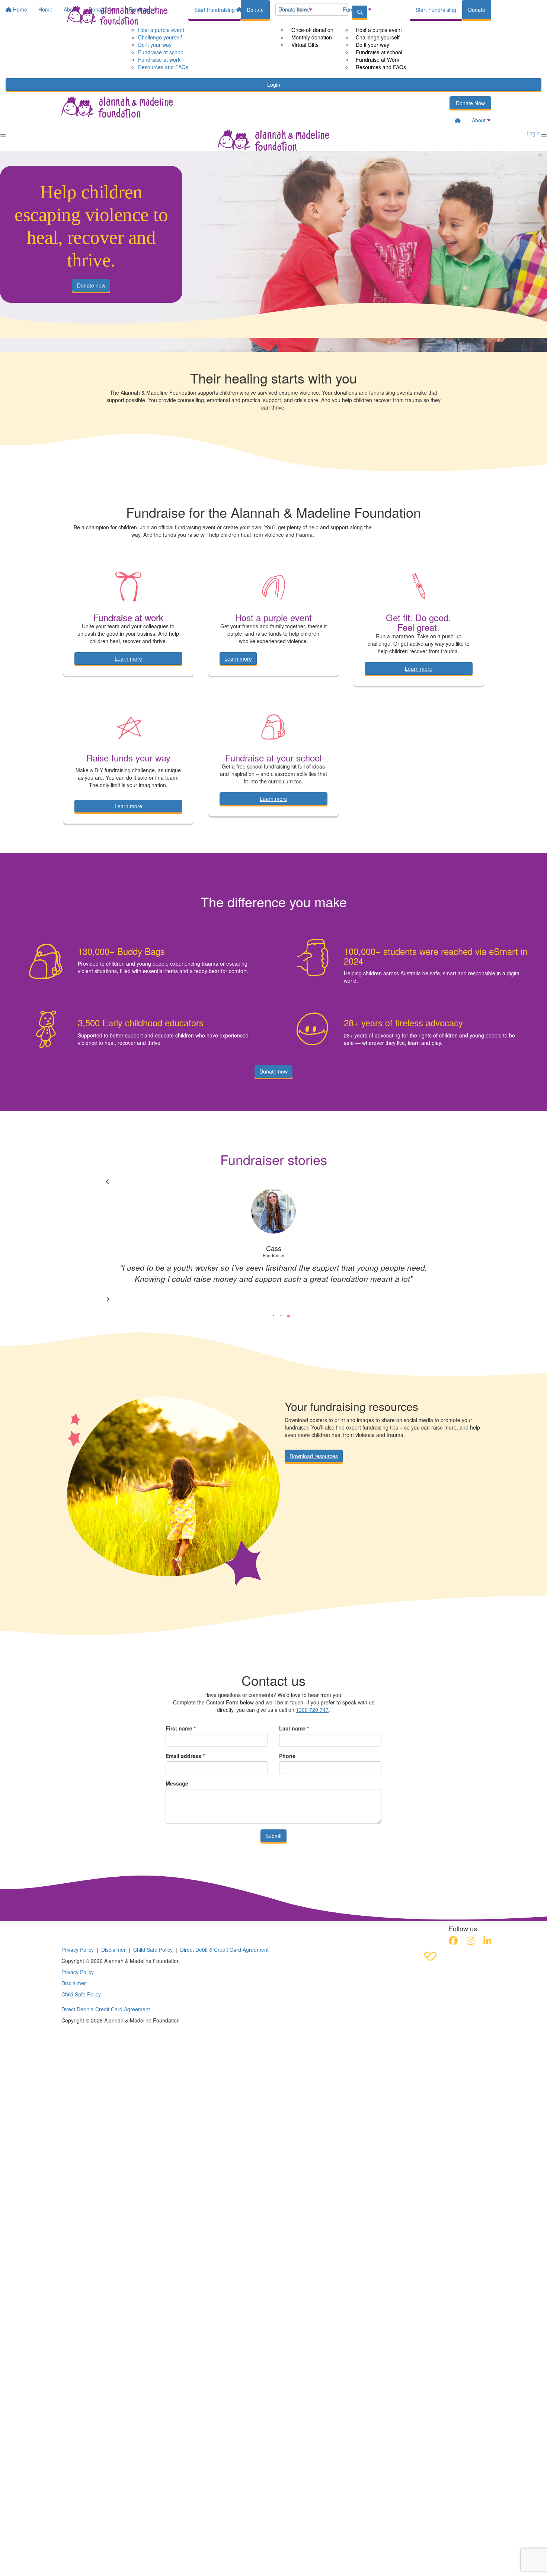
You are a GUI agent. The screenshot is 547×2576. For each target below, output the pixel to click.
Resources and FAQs (381, 67)
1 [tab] (273, 1316)
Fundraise (355, 9)
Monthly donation (312, 37)
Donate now (91, 285)
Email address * (185, 1756)
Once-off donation (312, 30)
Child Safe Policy (153, 1950)
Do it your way (372, 45)
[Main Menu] (3, 135)
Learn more (128, 658)
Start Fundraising (436, 10)
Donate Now (293, 9)
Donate (477, 10)
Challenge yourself (378, 37)
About (260, 9)
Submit (273, 1836)
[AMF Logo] (108, 1930)
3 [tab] (288, 1316)
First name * (181, 1728)
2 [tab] (281, 1316)
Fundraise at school (379, 52)
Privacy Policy (78, 1950)
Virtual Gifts (305, 45)
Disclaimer (113, 1950)
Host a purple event (379, 30)
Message (177, 1783)
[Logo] (117, 15)
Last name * (294, 1728)
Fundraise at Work (378, 60)
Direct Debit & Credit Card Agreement (224, 1950)
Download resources (314, 1456)
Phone (287, 1756)
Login (274, 84)
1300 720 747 (312, 1710)
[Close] (544, 135)
